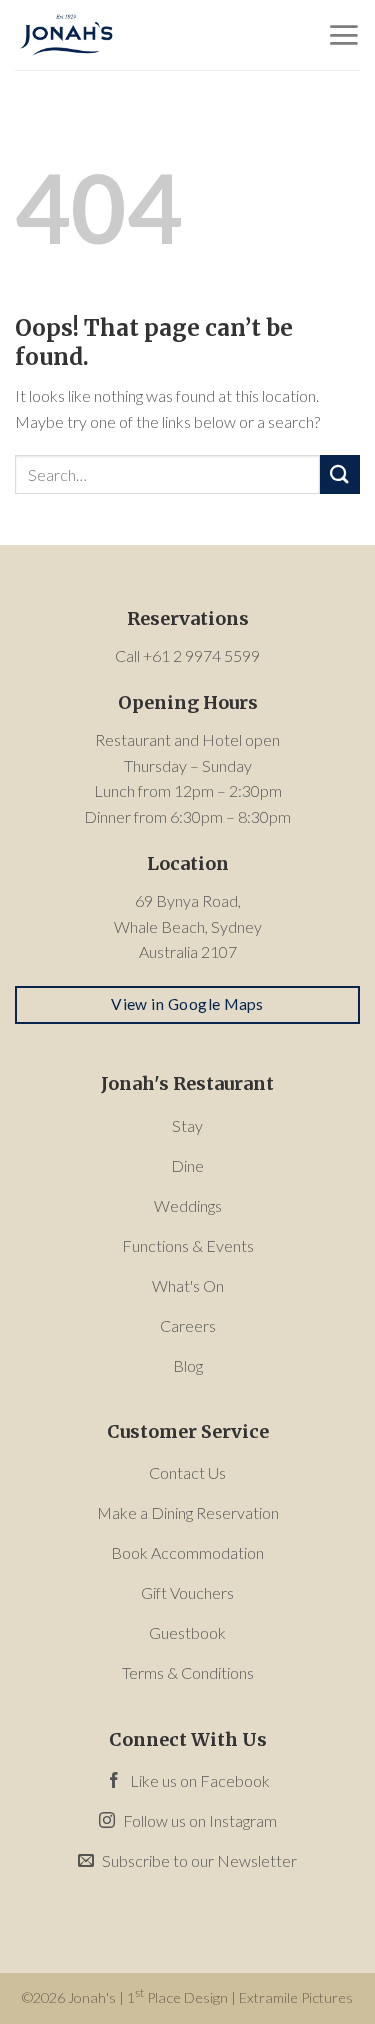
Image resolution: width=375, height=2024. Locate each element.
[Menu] (343, 35)
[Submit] (340, 474)
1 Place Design (177, 1997)
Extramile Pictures (296, 1997)
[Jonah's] (115, 35)
